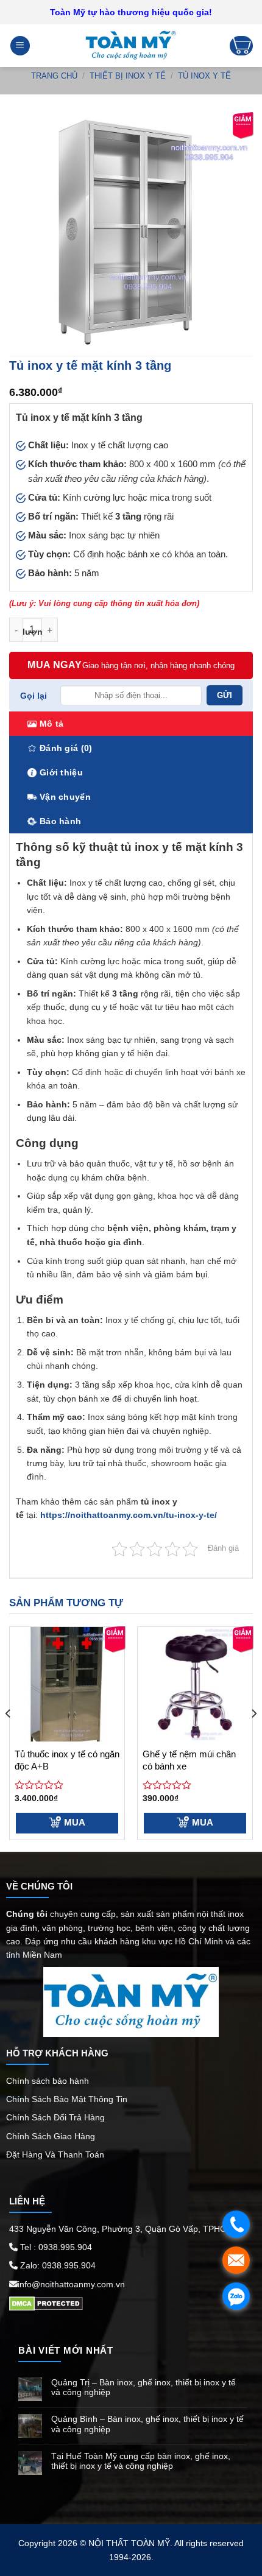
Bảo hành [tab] (60, 821)
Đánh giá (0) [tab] (66, 748)
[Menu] (20, 46)
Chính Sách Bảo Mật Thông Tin (68, 2099)
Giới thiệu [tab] (61, 772)
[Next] (253, 1738)
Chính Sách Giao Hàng (51, 2136)
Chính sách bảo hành (48, 2081)
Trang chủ (54, 76)
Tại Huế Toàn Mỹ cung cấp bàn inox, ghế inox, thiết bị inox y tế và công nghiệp (141, 2461)
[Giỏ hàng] (241, 46)
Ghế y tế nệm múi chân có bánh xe (189, 1760)
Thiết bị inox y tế (128, 76)
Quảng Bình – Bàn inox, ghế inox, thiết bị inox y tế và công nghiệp (147, 2424)
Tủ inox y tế (204, 76)
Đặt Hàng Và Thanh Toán (55, 2154)
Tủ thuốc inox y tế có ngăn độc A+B (67, 1760)
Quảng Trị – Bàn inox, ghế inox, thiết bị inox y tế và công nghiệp (143, 2387)
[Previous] (9, 1738)
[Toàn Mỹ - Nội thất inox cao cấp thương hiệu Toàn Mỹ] (131, 46)
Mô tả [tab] (51, 724)
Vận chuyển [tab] (65, 797)
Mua (75, 1822)
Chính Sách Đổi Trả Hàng (55, 2117)
